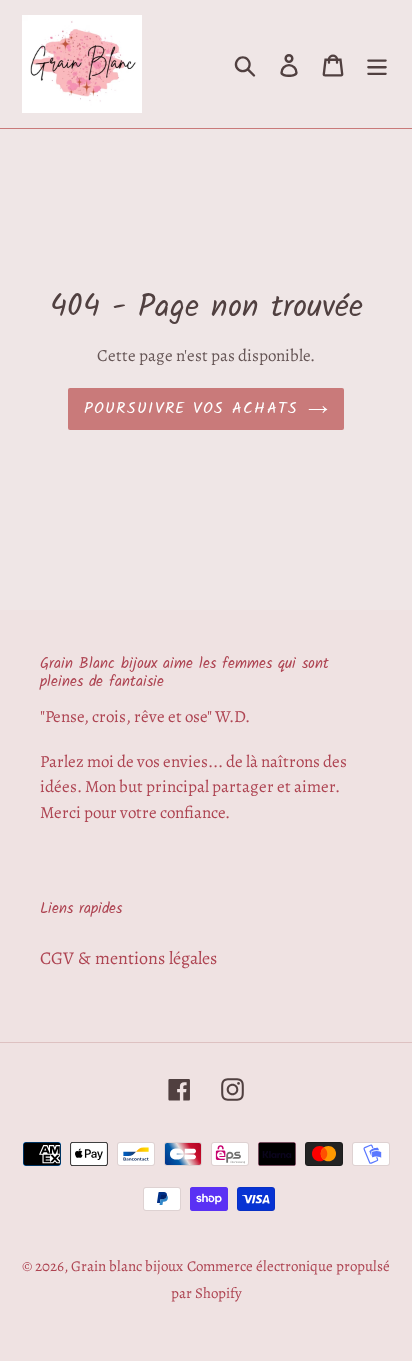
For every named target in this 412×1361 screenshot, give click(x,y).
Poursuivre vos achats (191, 408)
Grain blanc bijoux (127, 1266)
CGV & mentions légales (128, 958)
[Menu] (377, 63)
